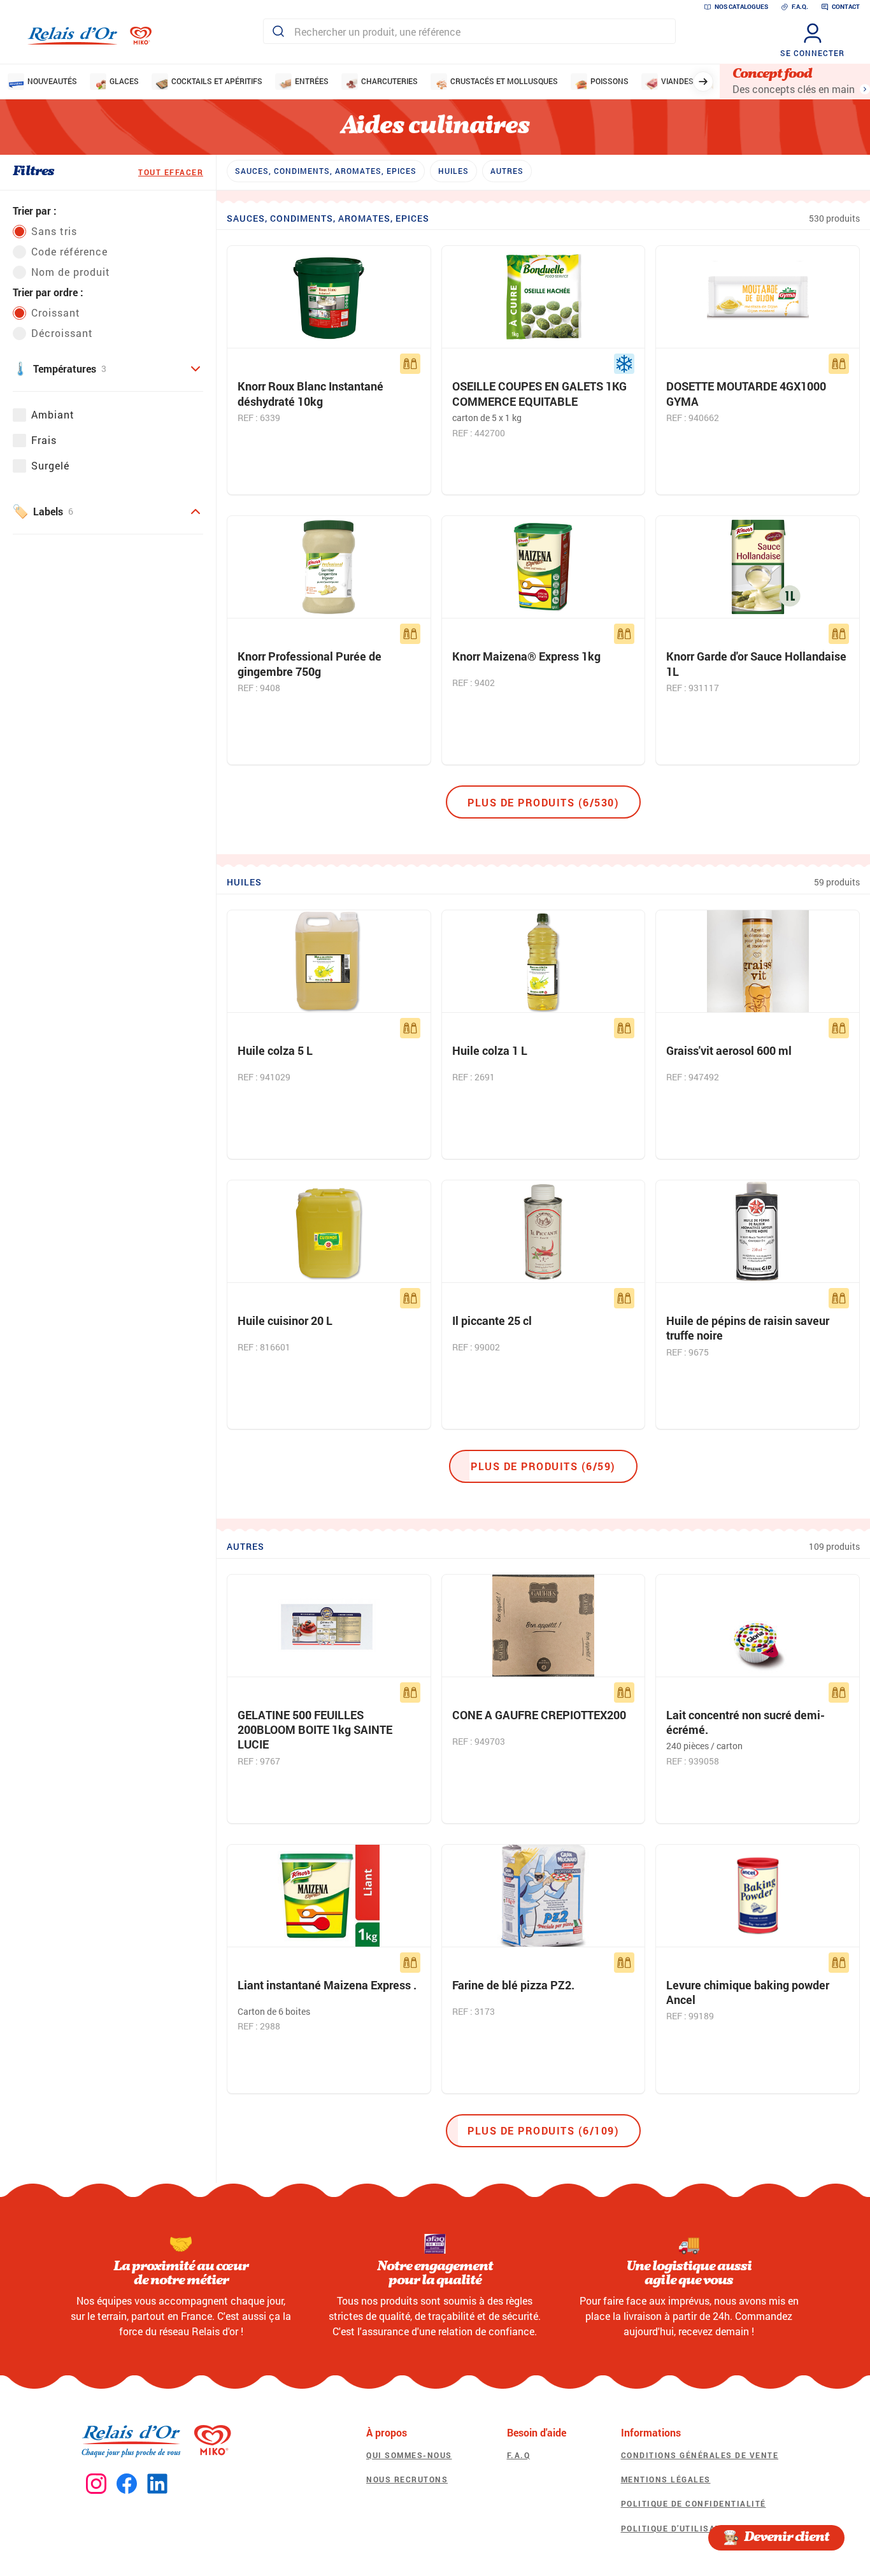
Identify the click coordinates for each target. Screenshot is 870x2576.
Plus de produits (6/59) (543, 1466)
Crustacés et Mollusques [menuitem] (504, 81)
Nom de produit (71, 272)
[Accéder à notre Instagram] (96, 2484)
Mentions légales (666, 2479)
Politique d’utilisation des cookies (710, 2528)
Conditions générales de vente (700, 2455)
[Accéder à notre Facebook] (127, 2484)
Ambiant (53, 414)
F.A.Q (519, 2455)
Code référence (69, 251)
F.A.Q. (800, 7)
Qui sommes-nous (409, 2455)
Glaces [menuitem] (124, 81)
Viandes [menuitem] (677, 81)
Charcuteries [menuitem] (389, 81)
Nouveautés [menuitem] (52, 81)
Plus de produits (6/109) (543, 2130)
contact (846, 7)
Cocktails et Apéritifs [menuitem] (217, 81)
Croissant (56, 312)
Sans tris (54, 231)
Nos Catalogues (741, 7)
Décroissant (62, 333)
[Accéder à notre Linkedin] (157, 2484)
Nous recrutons (407, 2479)
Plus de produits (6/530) (543, 802)
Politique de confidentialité (694, 2503)
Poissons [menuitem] (610, 81)
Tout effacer (171, 172)
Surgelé (50, 465)
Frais (44, 440)
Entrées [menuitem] (312, 81)
